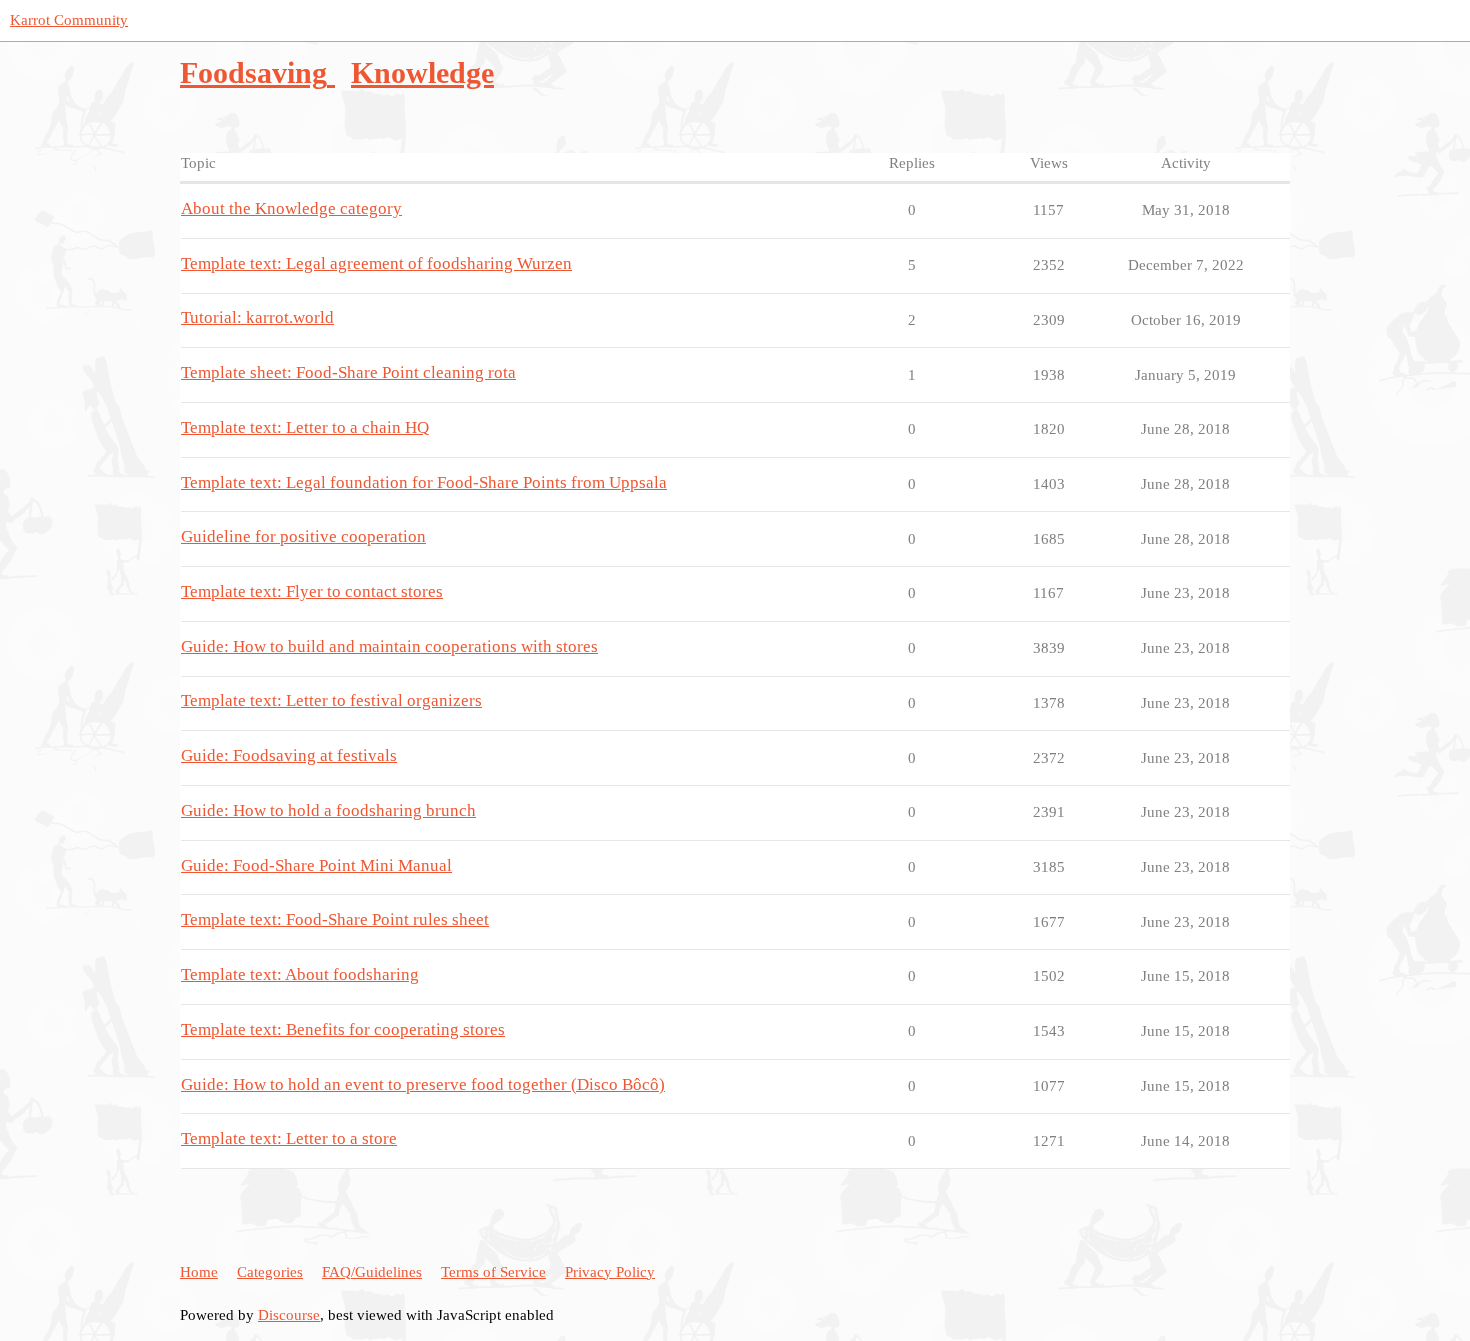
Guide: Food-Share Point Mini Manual (316, 865)
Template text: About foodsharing (300, 974)
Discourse (289, 1315)
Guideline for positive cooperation (303, 536)
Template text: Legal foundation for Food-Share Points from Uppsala (424, 482)
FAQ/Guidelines (372, 1272)
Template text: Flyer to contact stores (312, 591)
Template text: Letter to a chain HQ (305, 427)
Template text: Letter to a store (289, 1138)
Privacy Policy (610, 1272)
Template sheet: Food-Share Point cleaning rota (348, 372)
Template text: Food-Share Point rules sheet (335, 919)
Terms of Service (493, 1272)
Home (199, 1272)
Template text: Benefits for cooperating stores (343, 1029)
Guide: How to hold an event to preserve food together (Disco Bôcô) (423, 1084)
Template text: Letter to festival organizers (331, 700)
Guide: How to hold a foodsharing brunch (328, 810)
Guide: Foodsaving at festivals (289, 755)
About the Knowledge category (291, 208)
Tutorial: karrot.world (257, 317)
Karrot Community (69, 20)
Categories (270, 1272)
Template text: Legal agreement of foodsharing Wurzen (376, 263)
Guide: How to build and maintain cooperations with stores (389, 646)
